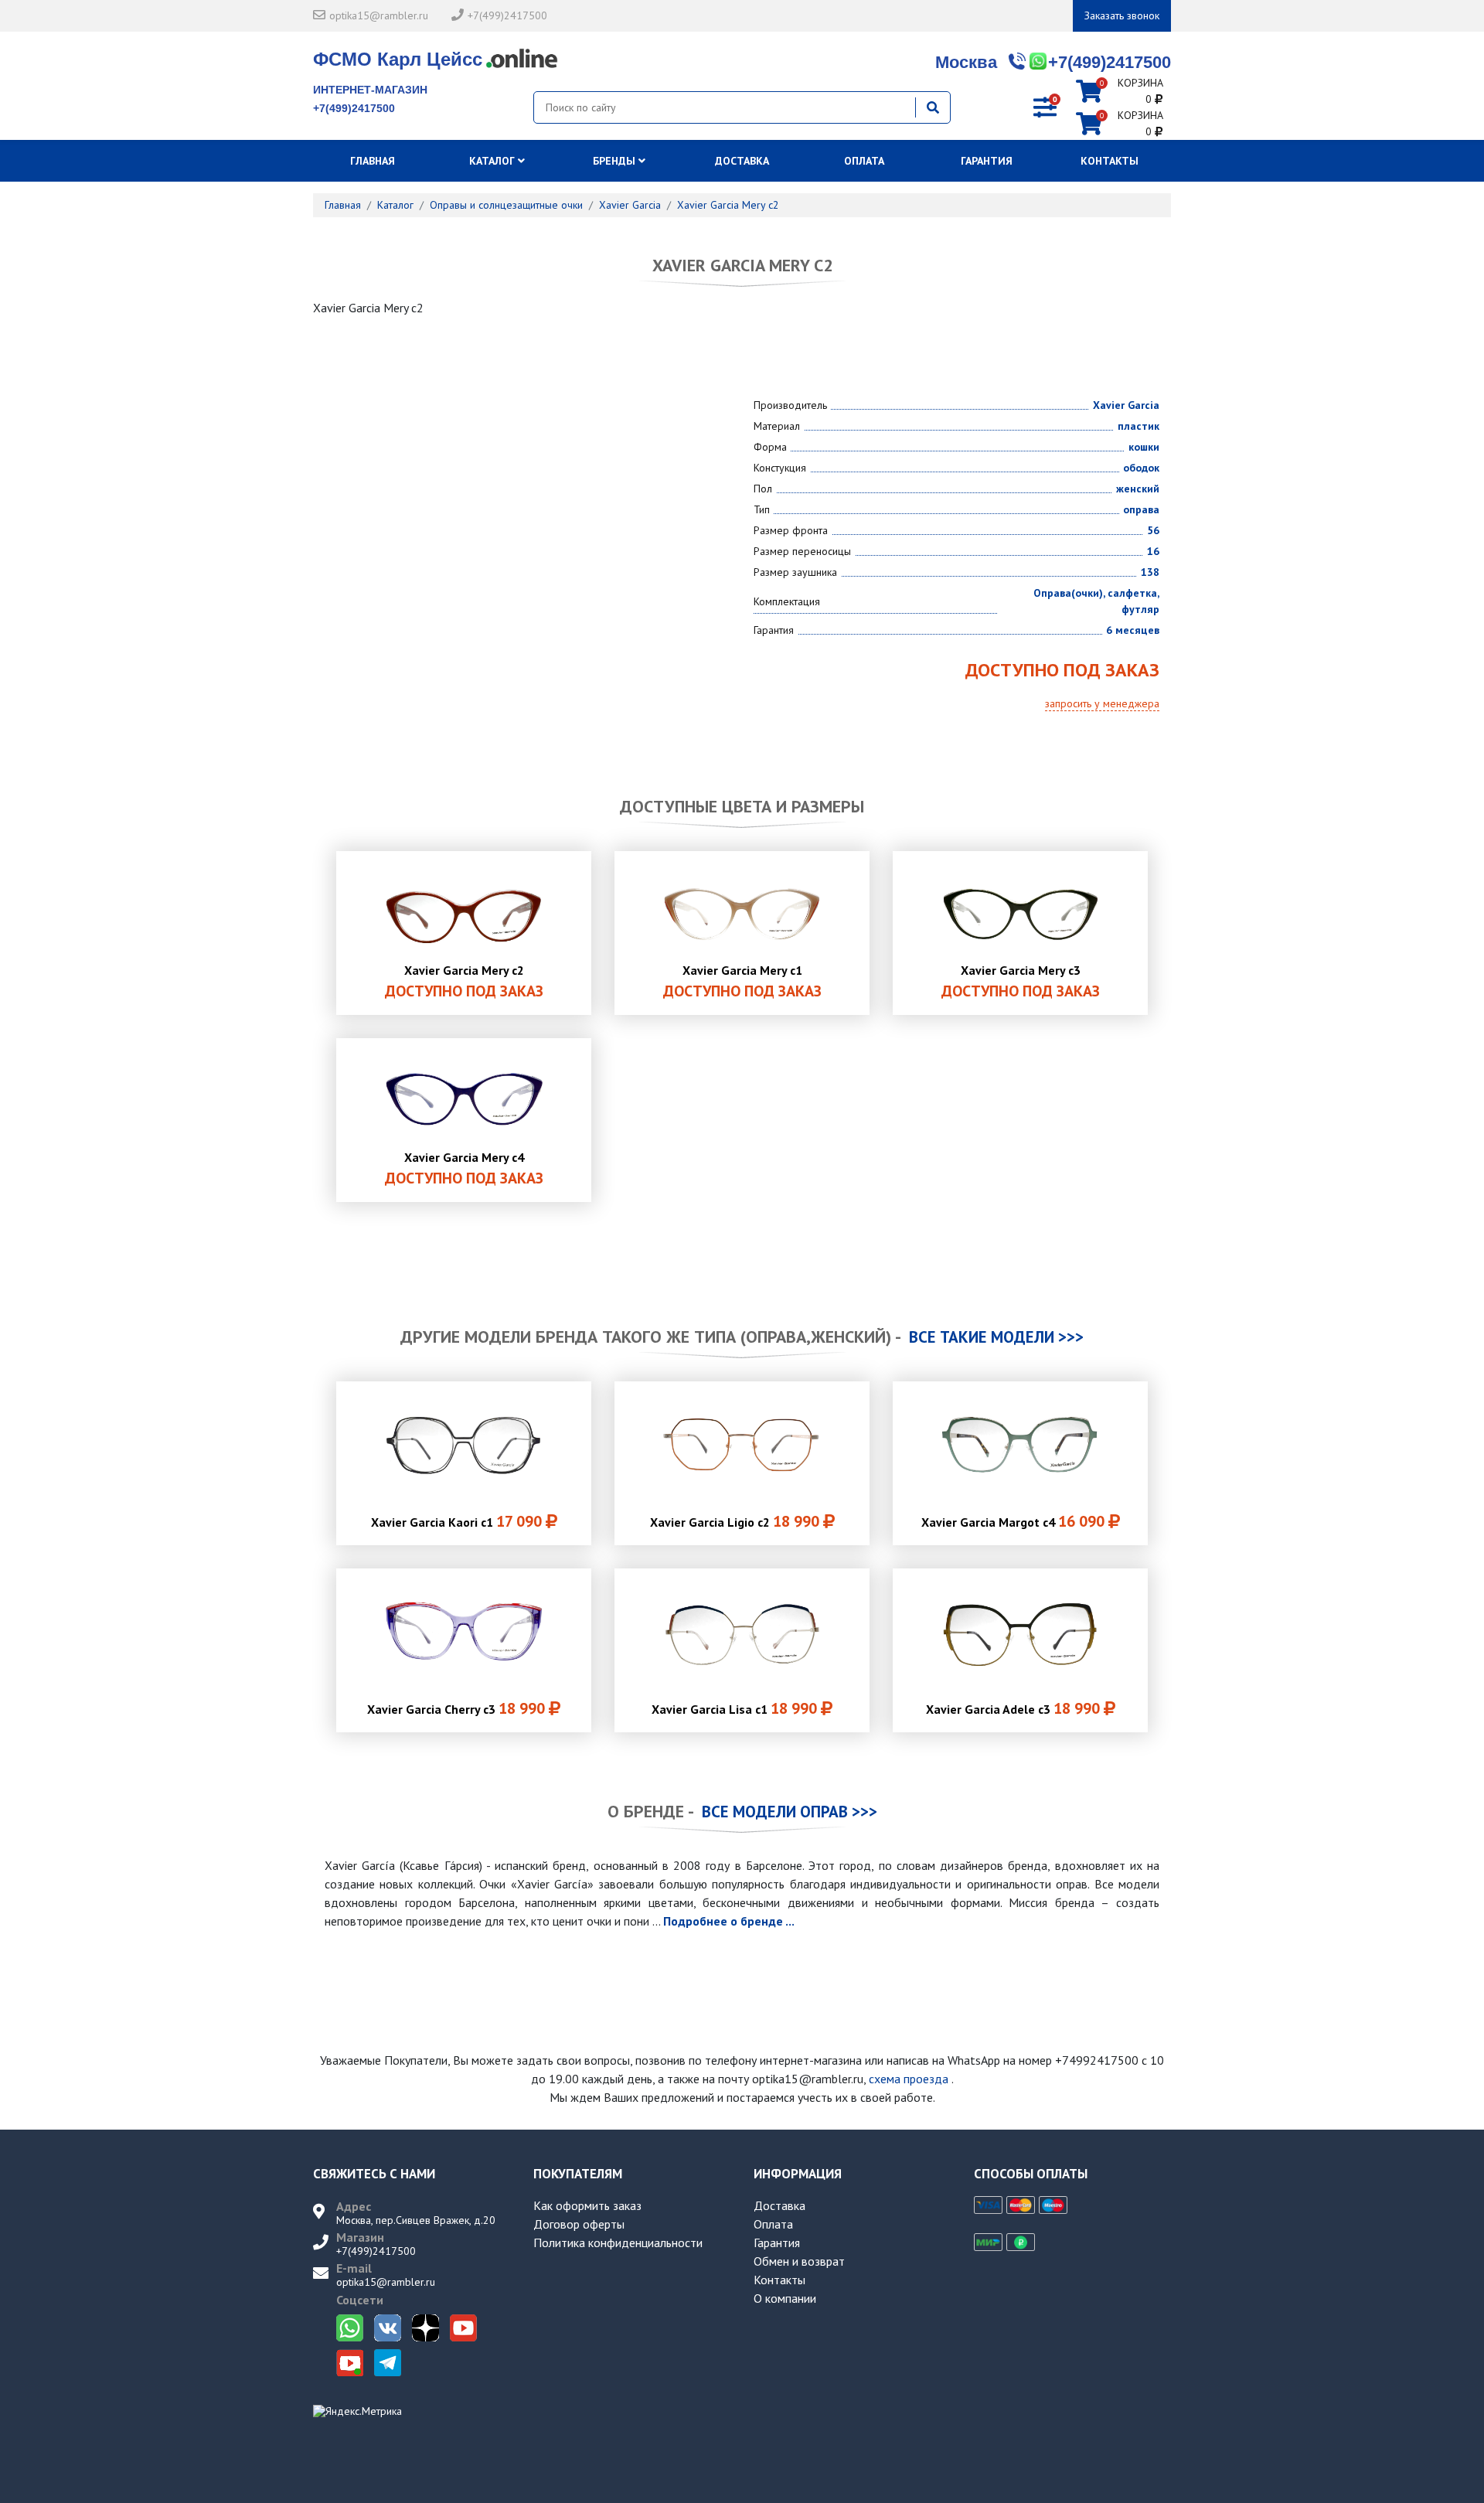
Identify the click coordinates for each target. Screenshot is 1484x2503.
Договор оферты (579, 2224)
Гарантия (987, 161)
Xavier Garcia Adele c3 (1013, 1708)
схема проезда (909, 2079)
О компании (785, 2298)
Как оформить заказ (587, 2205)
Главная (374, 161)
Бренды (616, 161)
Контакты (1110, 161)
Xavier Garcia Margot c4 (1013, 1521)
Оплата (864, 161)
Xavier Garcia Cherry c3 (456, 1708)
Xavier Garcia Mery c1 (742, 982)
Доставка (742, 161)
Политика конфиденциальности (618, 2242)
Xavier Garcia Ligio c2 (735, 1521)
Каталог (494, 161)
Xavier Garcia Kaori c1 (456, 1521)
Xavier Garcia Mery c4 (464, 1169)
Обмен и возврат (799, 2261)
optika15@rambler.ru (379, 15)
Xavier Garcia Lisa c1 (734, 1708)
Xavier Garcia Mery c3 (1021, 982)
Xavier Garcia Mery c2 (464, 982)
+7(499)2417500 (507, 15)
